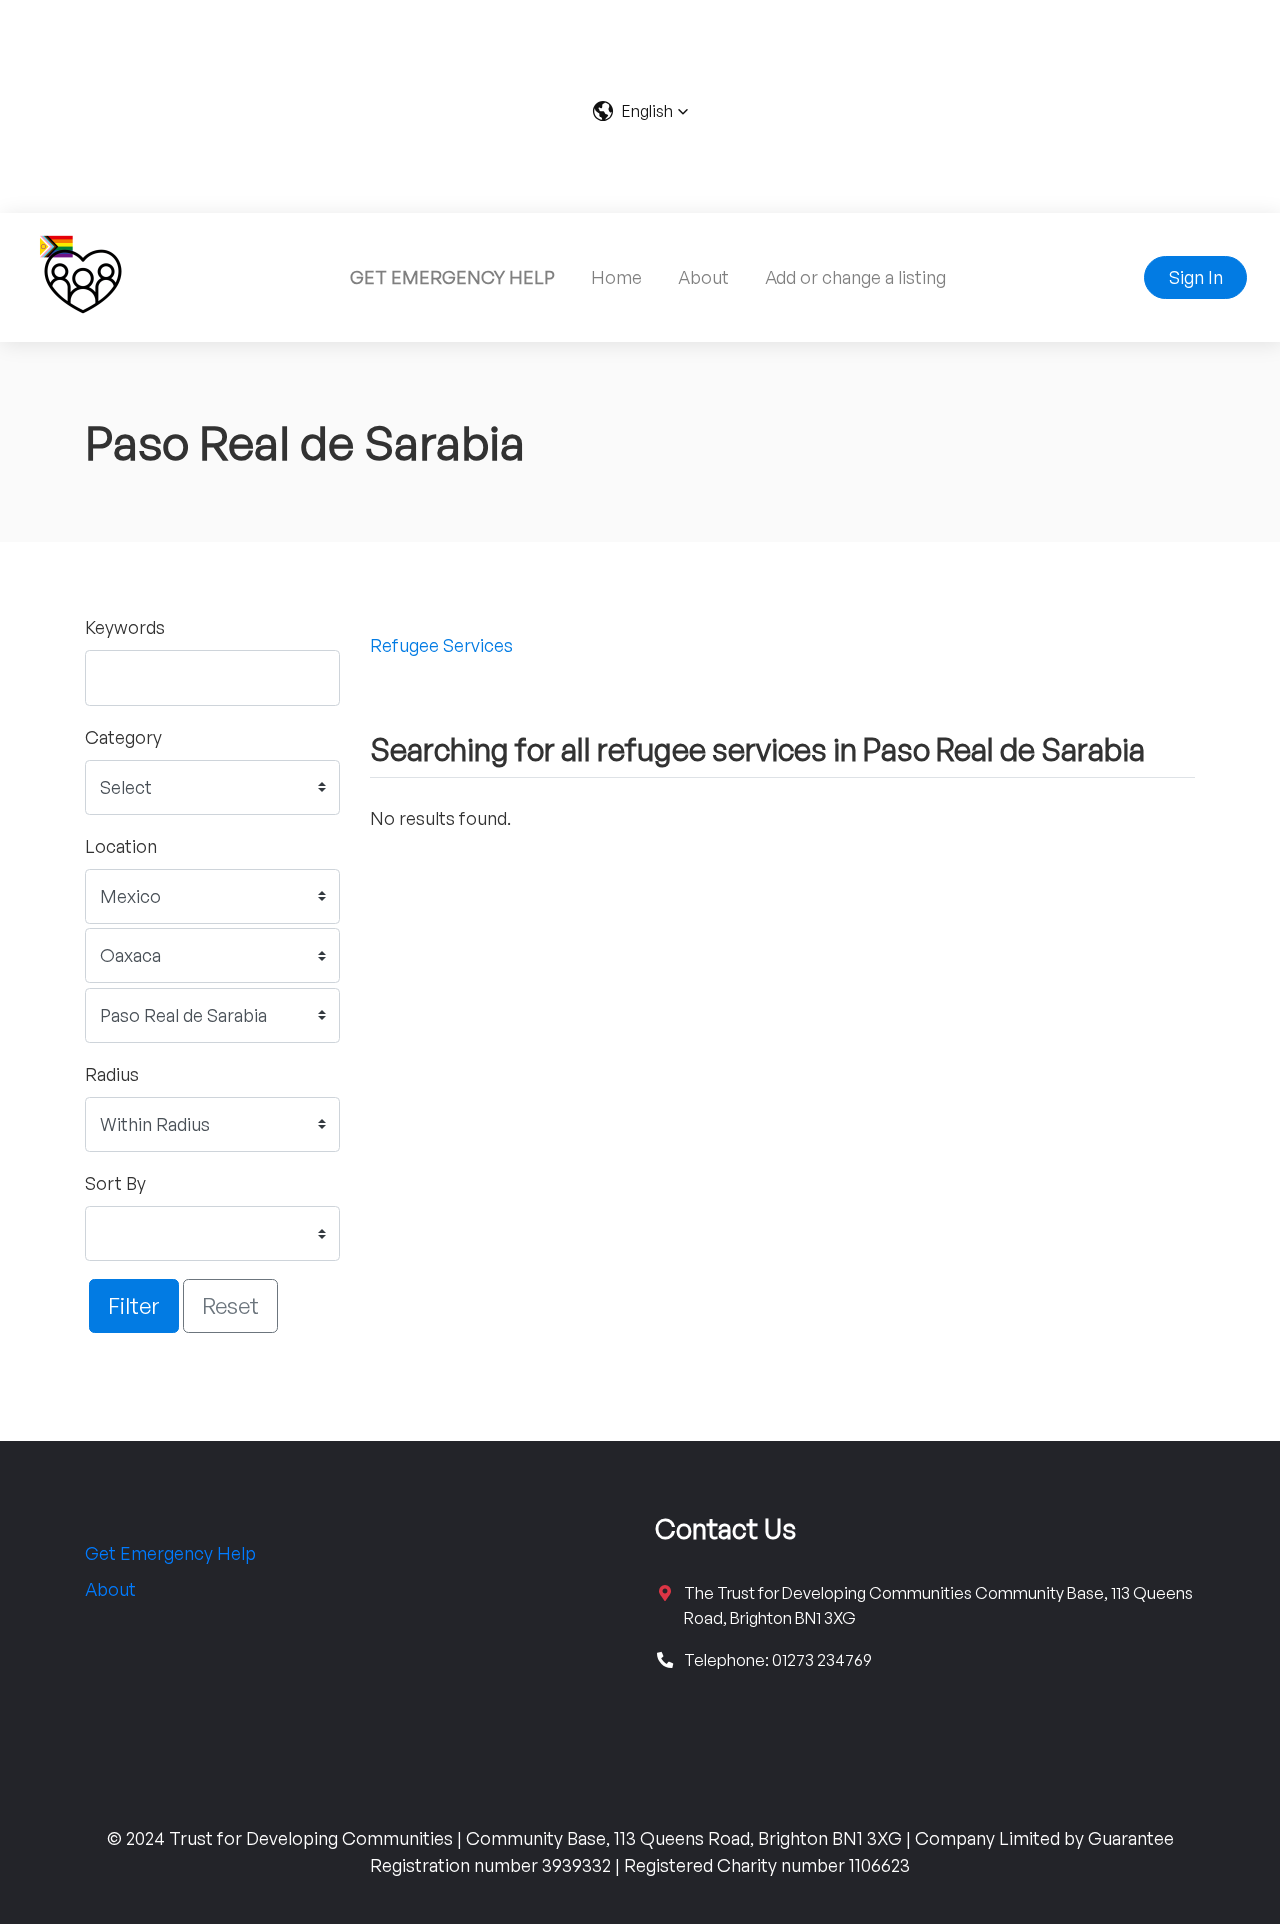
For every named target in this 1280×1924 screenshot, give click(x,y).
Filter (134, 1305)
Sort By (115, 1183)
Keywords (125, 627)
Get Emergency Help (170, 1553)
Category (123, 737)
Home (616, 277)
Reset (230, 1305)
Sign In (1196, 277)
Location (121, 846)
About (703, 277)
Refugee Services (441, 645)
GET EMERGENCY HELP (452, 277)
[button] (640, 111)
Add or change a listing (855, 277)
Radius (112, 1074)
